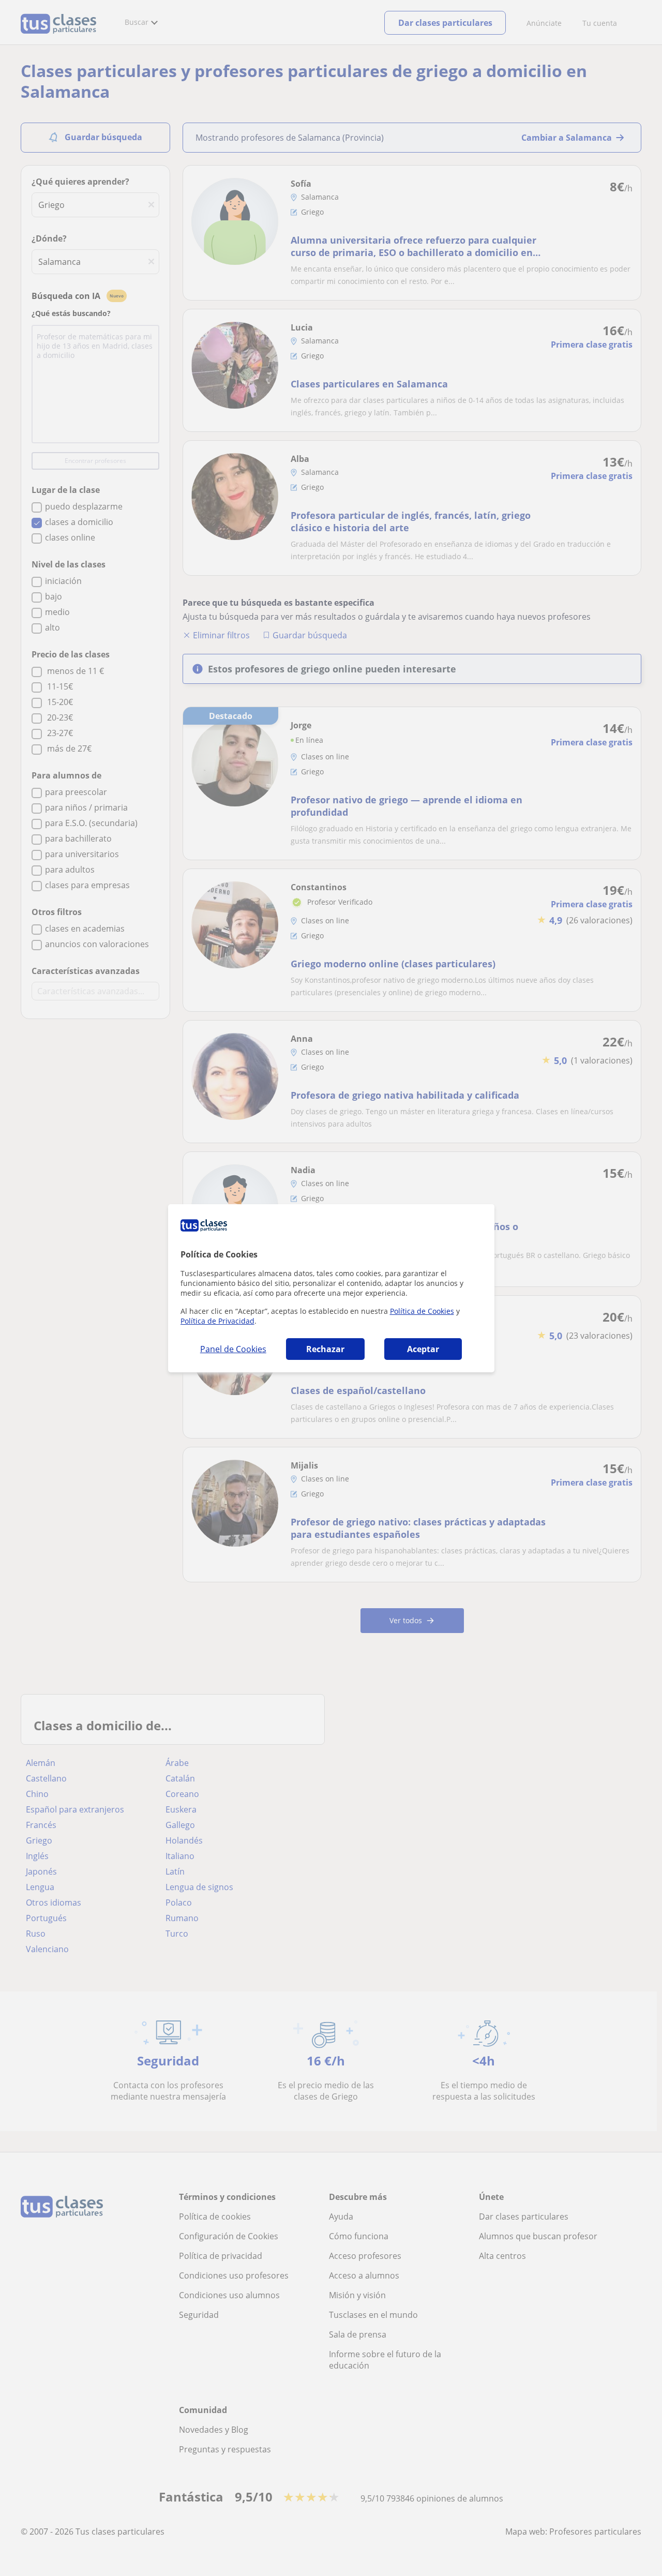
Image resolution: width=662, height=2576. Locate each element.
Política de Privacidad (217, 1321)
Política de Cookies (422, 1311)
